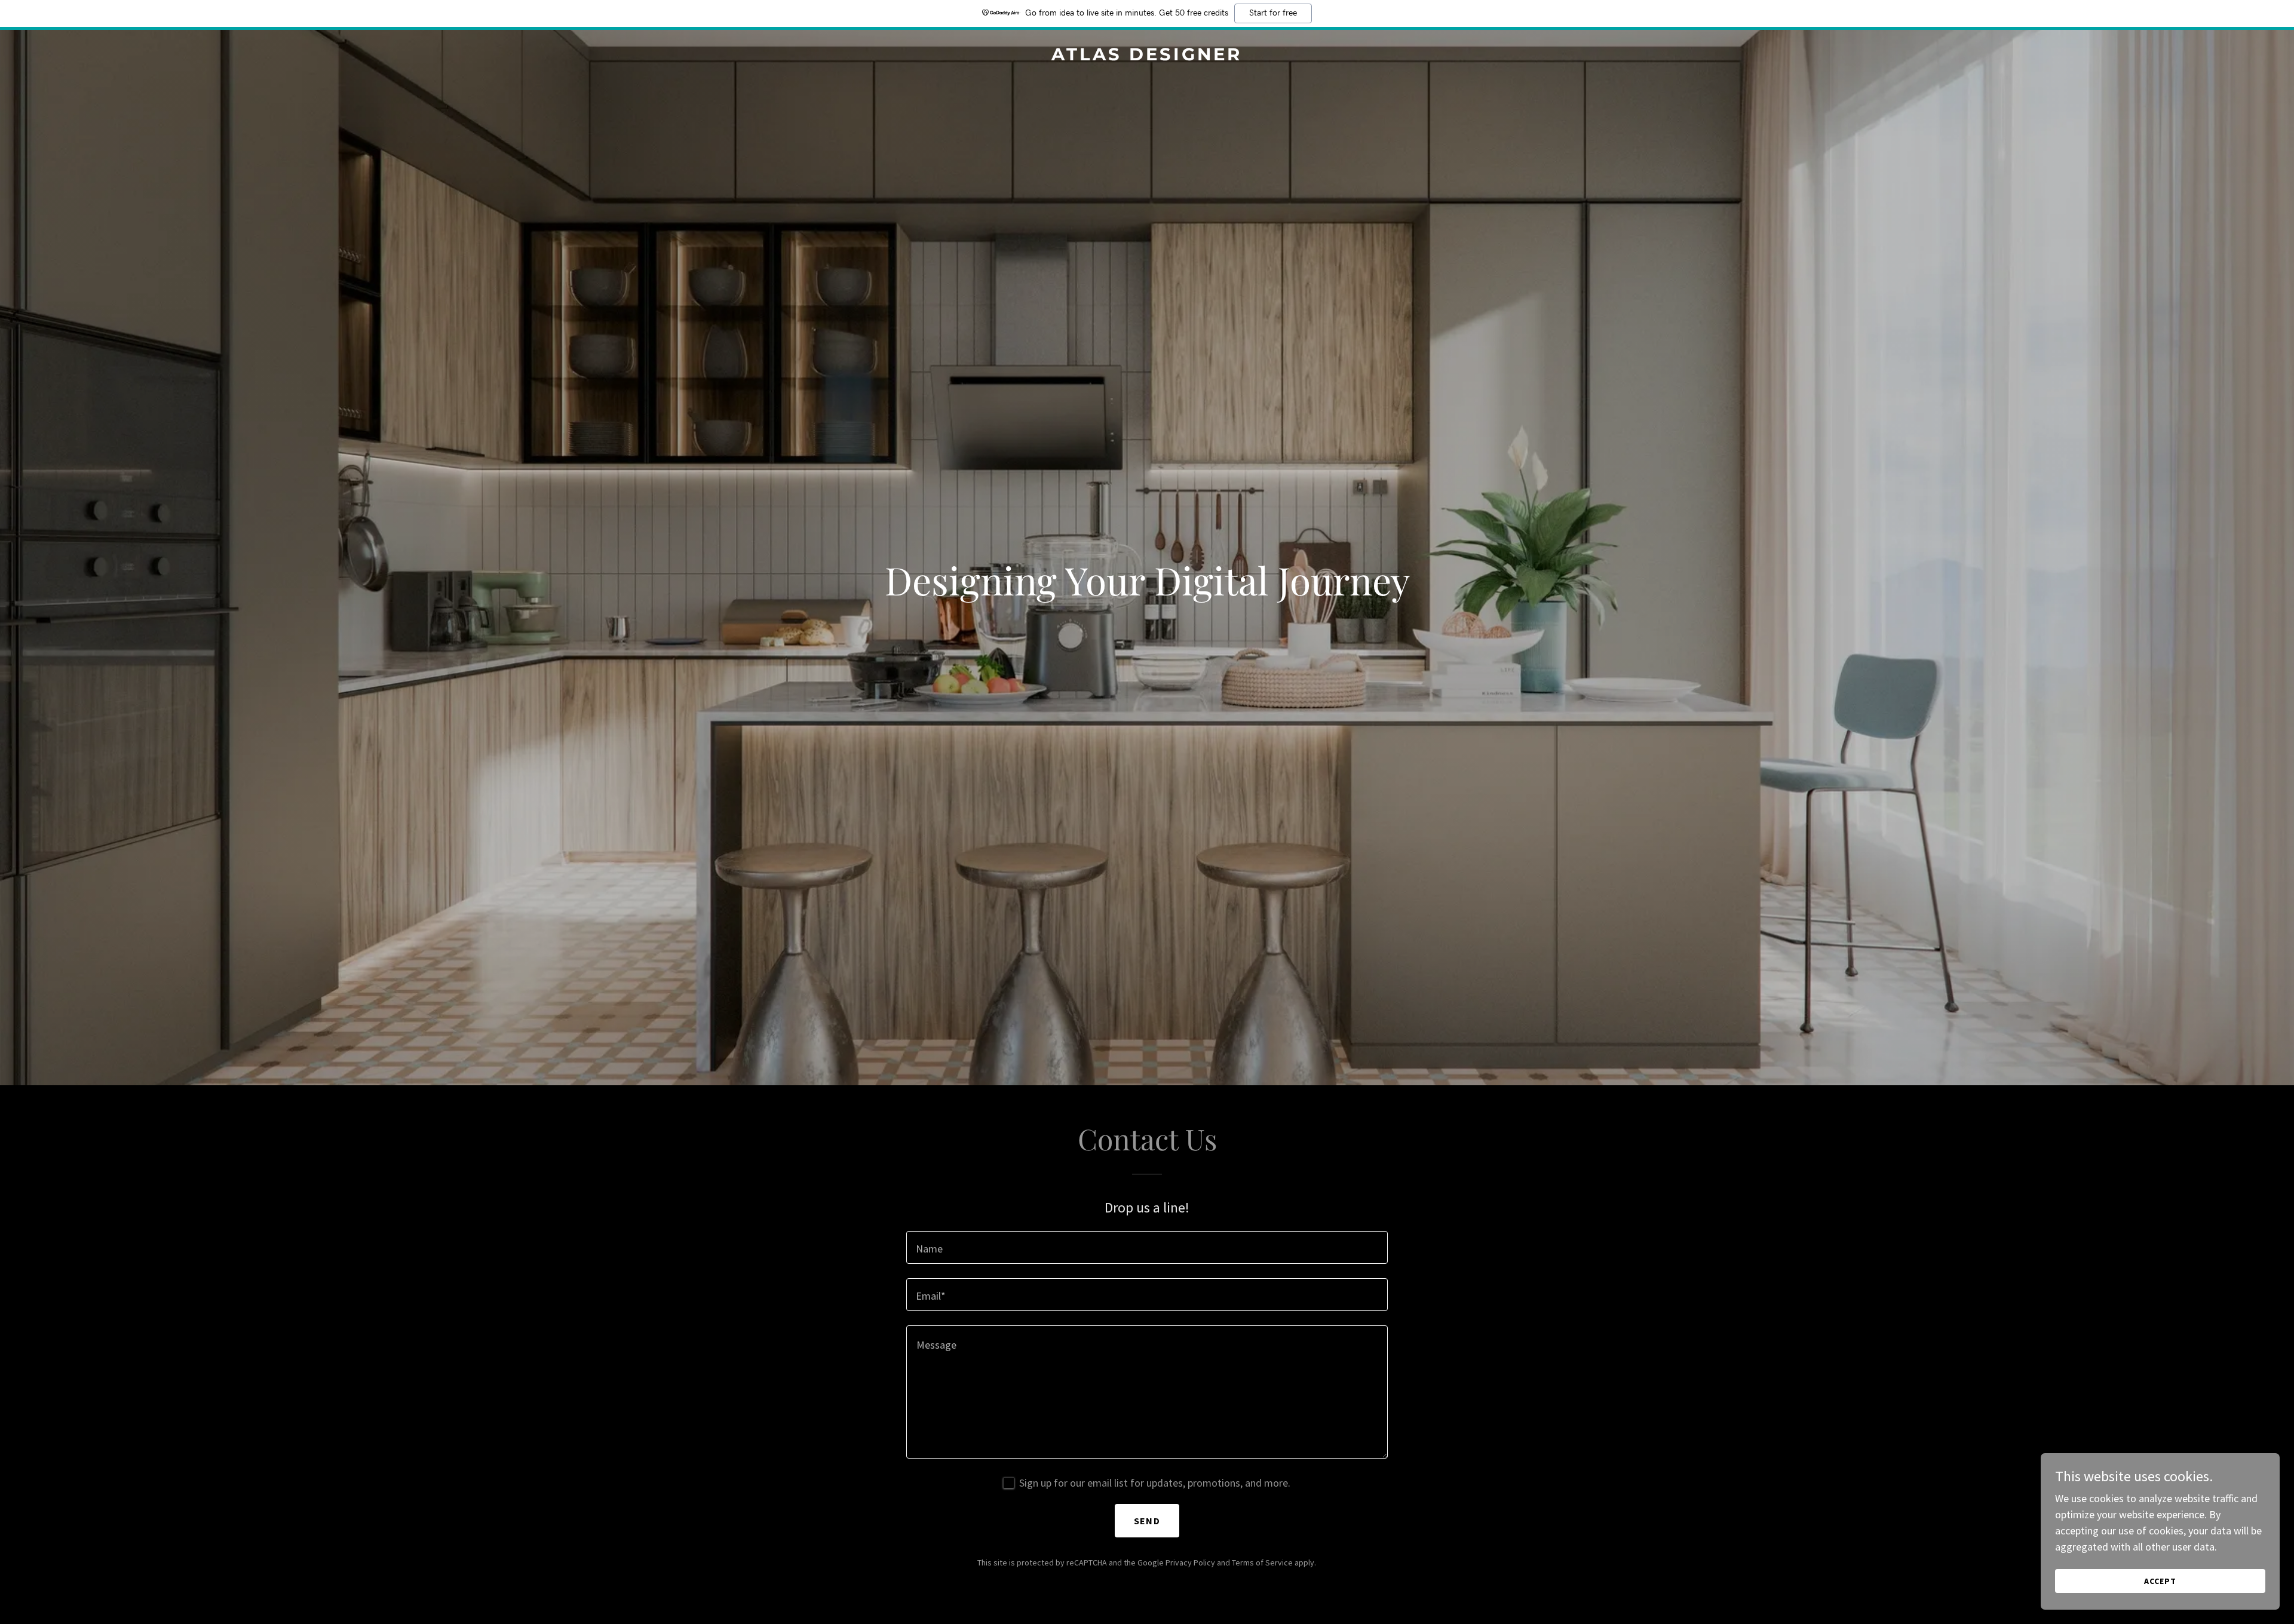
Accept (2160, 1581)
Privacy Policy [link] (1190, 1562)
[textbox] (1147, 1247)
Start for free (1273, 13)
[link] (1147, 56)
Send (1147, 1521)
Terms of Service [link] (1262, 1562)
